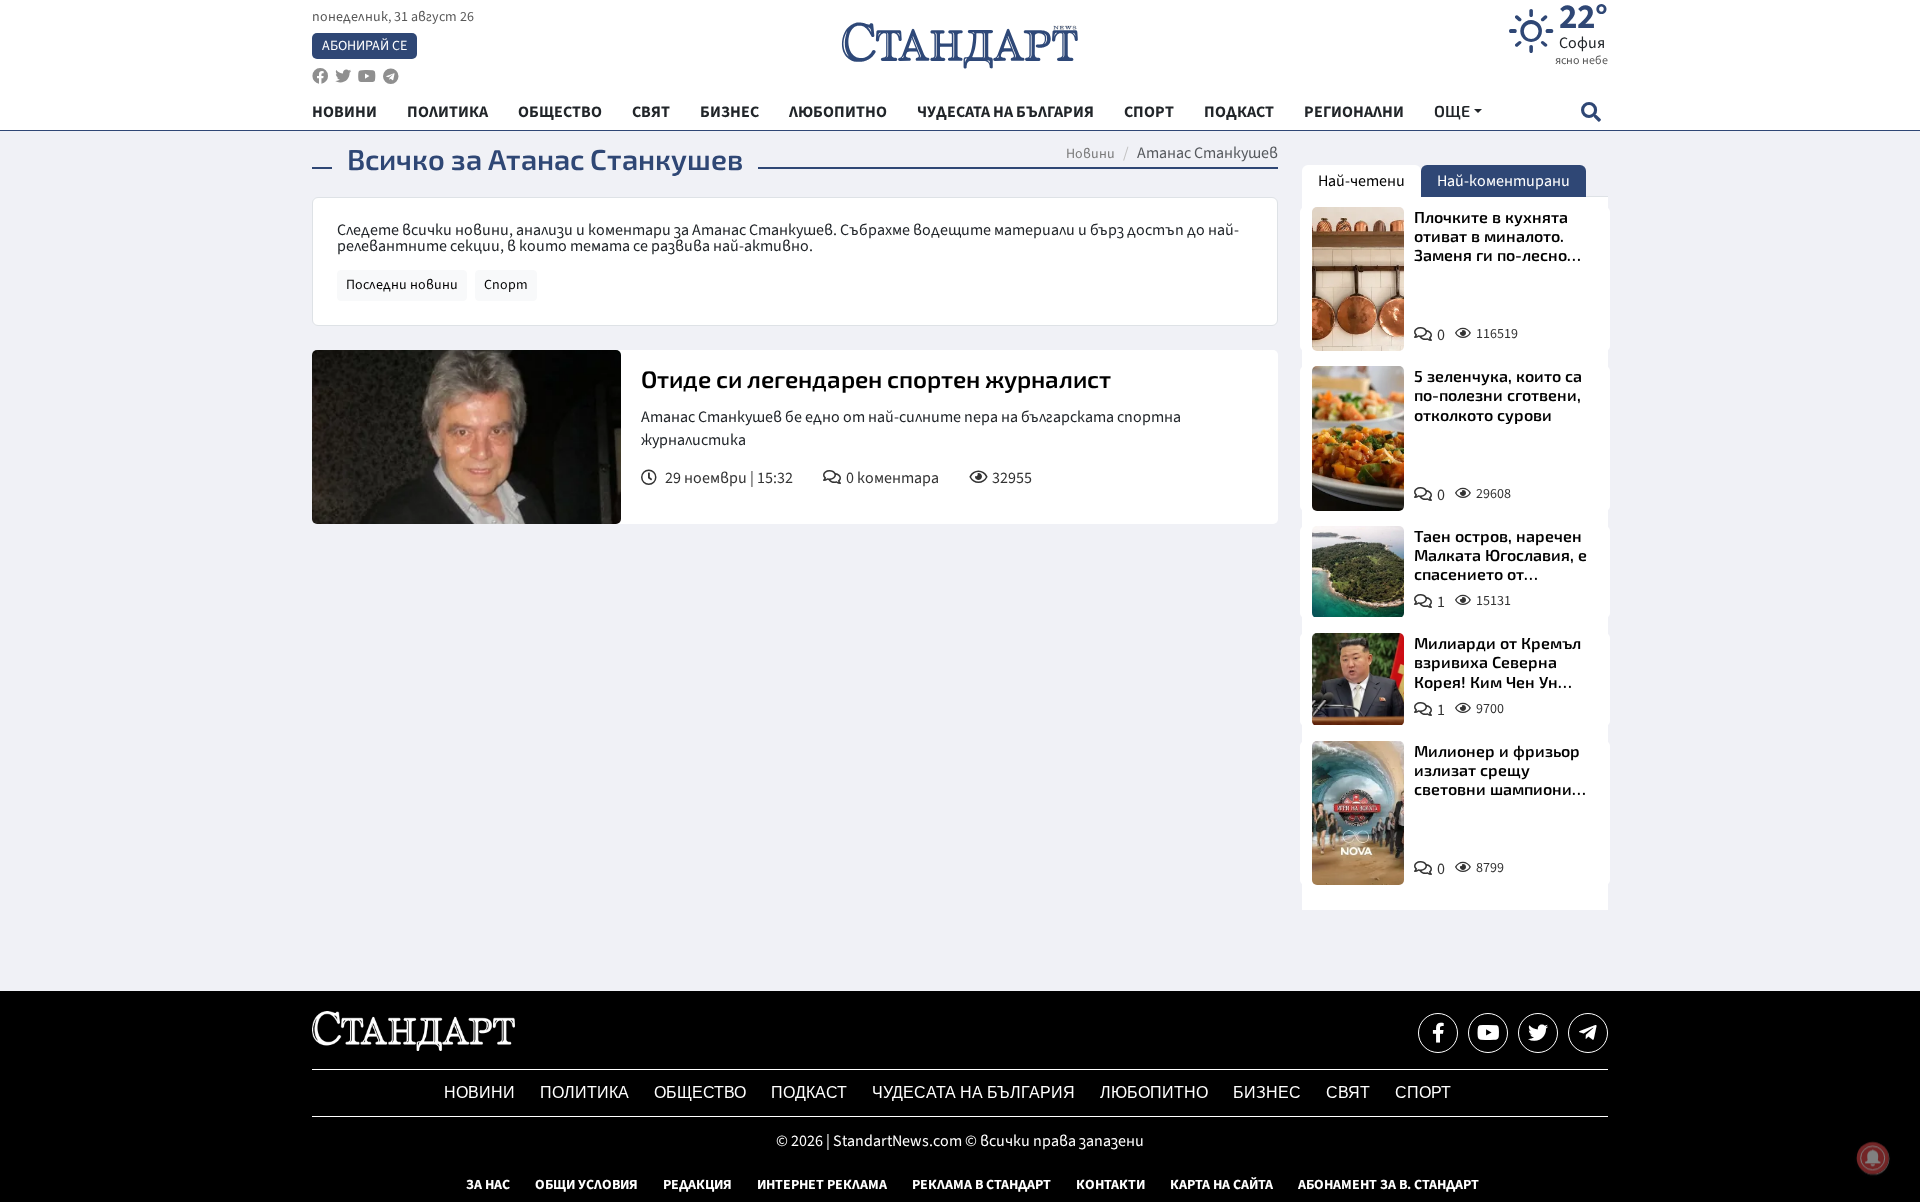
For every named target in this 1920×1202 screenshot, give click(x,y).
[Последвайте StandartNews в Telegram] (391, 76)
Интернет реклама (822, 1185)
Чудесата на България (973, 1092)
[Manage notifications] (1873, 1158)
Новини (1090, 154)
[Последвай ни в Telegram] (1588, 1033)
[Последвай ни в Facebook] (1438, 1033)
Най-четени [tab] (1361, 181)
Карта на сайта (1221, 1185)
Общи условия (586, 1185)
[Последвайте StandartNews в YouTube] (367, 76)
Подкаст (809, 1092)
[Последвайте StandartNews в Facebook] (320, 76)
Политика (584, 1092)
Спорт (506, 285)
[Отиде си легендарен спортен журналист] (466, 437)
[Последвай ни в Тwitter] (1538, 1033)
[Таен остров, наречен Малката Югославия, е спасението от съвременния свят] (1358, 572)
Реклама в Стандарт (981, 1185)
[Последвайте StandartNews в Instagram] (343, 76)
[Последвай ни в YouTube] (1488, 1033)
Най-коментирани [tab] (1503, 181)
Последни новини (402, 285)
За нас (488, 1185)
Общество (700, 1092)
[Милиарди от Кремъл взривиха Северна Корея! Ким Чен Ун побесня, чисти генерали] (1358, 679)
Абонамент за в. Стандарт (1388, 1185)
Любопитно (1154, 1092)
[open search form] (1590, 111)
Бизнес (1267, 1092)
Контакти (1110, 1185)
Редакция (697, 1185)
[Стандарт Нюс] (413, 1046)
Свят (1348, 1092)
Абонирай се (364, 46)
